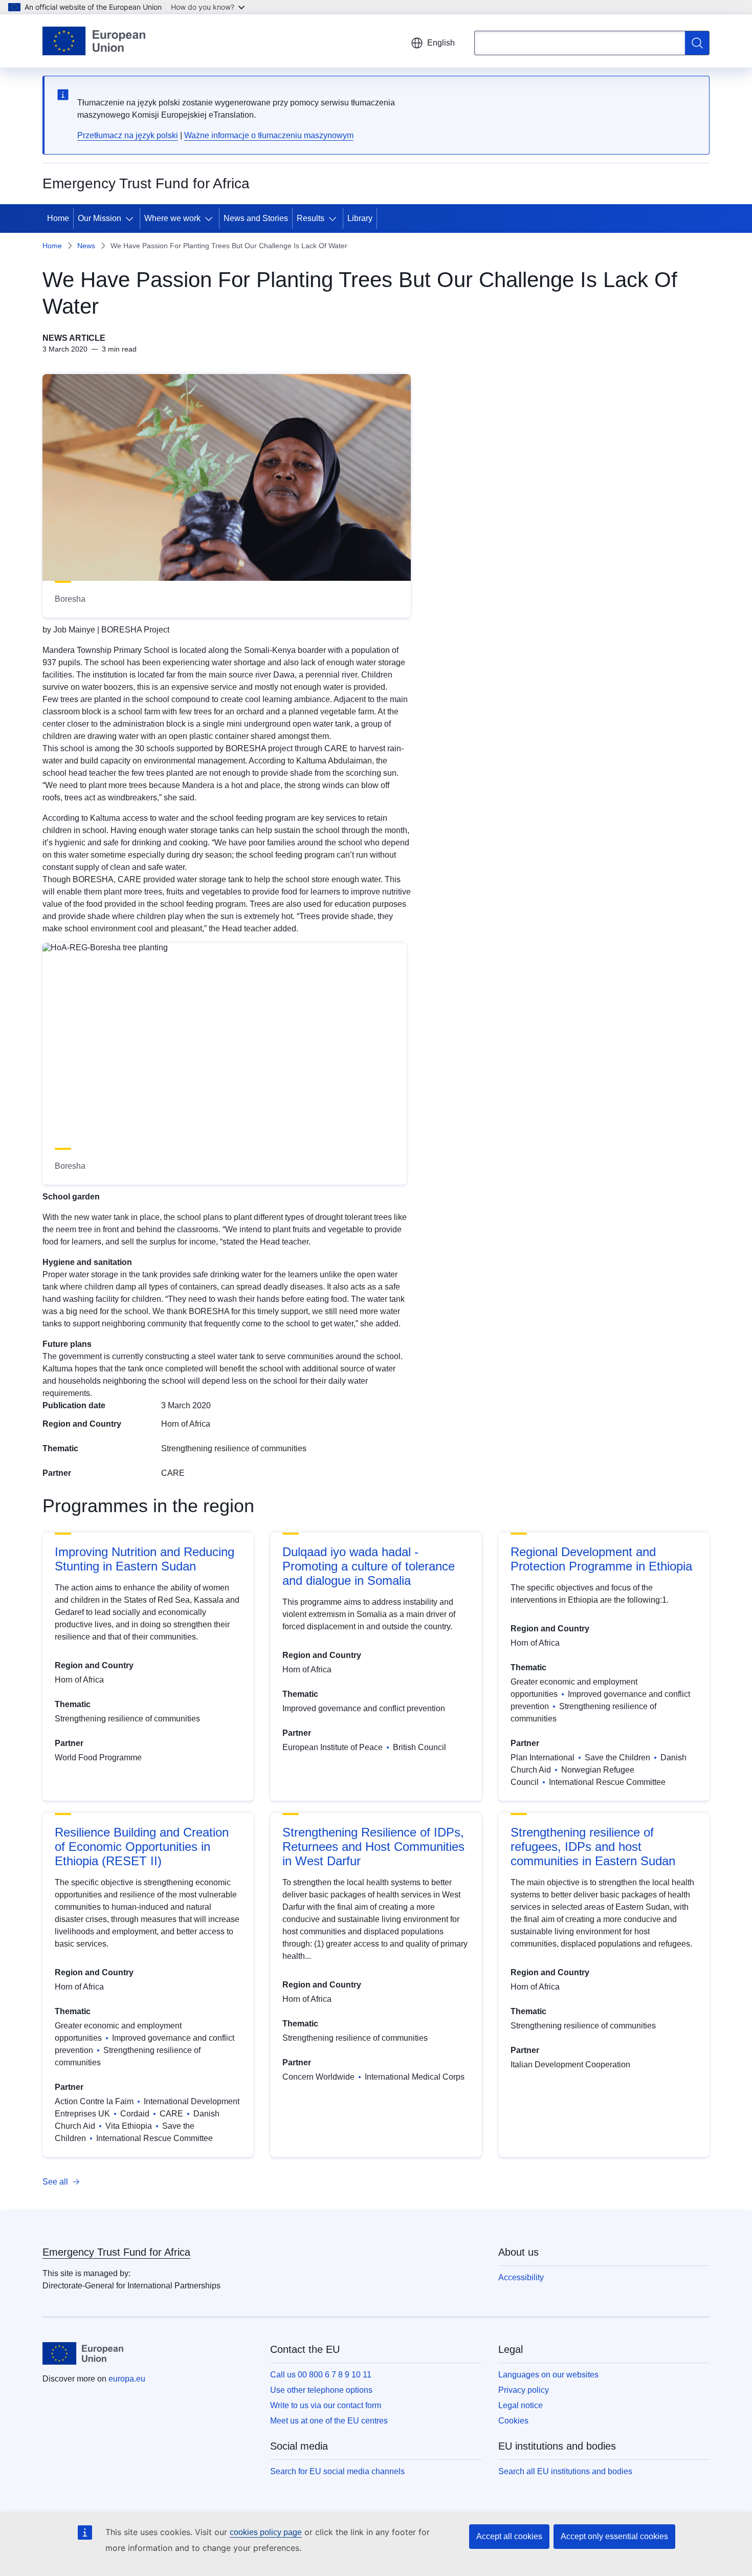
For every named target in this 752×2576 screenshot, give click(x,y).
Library (360, 218)
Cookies (513, 2421)
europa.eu (127, 2379)
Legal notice (521, 2405)
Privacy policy (524, 2390)
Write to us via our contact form (326, 2405)
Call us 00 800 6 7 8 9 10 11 (321, 2375)
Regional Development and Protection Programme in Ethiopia (601, 1559)
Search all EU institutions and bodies (565, 2471)
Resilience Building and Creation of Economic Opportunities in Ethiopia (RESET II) (142, 1847)
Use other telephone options (321, 2390)
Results (311, 218)
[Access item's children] (131, 219)
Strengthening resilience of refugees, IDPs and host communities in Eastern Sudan (593, 1847)
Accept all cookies (509, 2536)
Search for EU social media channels (337, 2471)
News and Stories (256, 218)
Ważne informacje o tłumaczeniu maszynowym (269, 135)
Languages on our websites (548, 2375)
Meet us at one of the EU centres (329, 2421)
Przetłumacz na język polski (128, 135)
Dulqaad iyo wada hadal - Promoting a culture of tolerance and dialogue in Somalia (369, 1566)
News (86, 246)
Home (58, 218)
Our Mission (99, 218)
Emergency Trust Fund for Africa (116, 2252)
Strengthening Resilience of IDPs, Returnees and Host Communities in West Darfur (373, 1847)
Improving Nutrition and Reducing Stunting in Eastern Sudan (145, 1559)
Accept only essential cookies (614, 2536)
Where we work (172, 218)
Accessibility (521, 2277)
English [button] (441, 43)
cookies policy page (266, 2532)
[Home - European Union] (94, 41)
